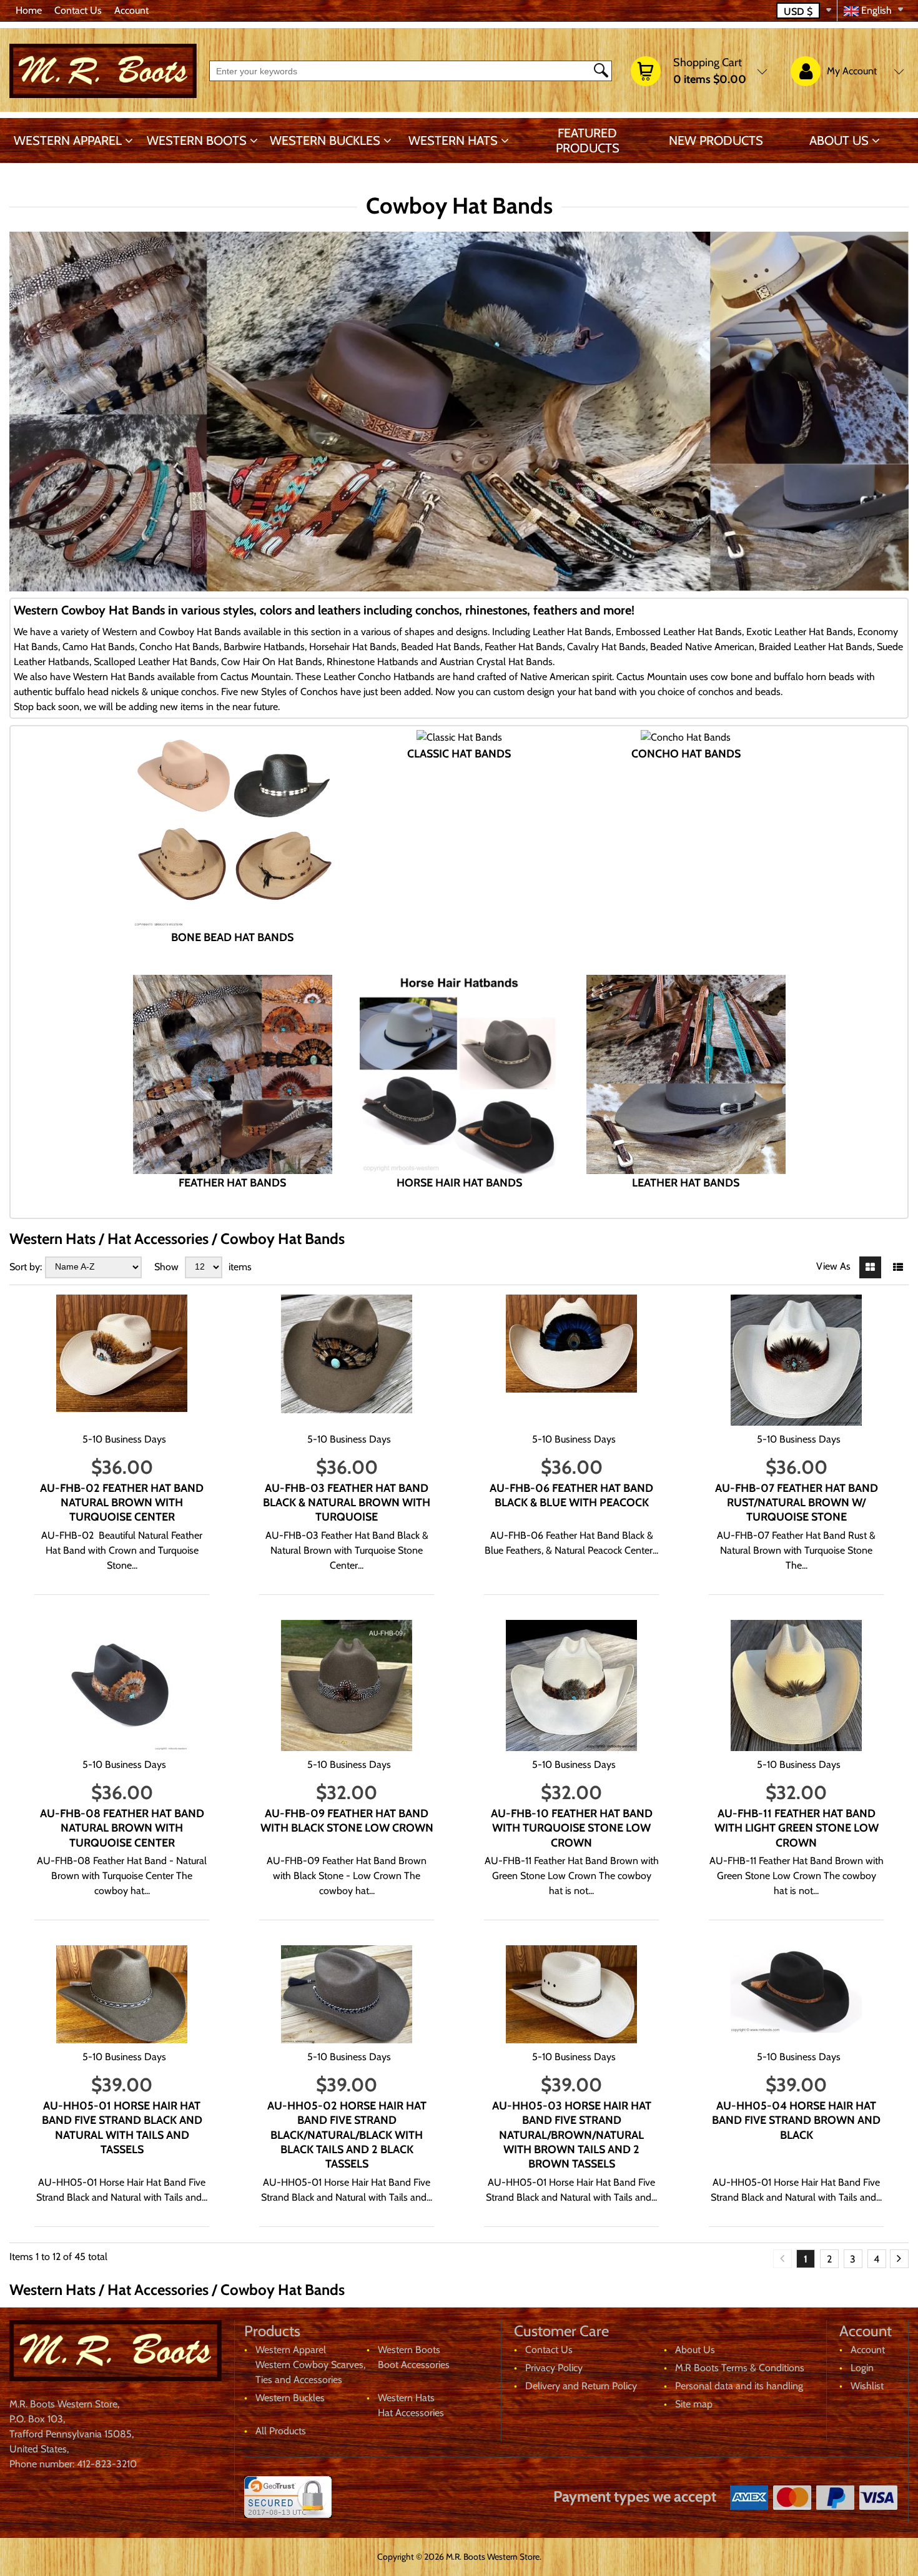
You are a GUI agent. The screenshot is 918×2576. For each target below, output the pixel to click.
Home (29, 10)
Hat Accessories (411, 2413)
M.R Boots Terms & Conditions (740, 2368)
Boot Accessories (414, 2365)
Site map (694, 2404)
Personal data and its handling (739, 2386)
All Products (281, 2431)
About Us (839, 141)
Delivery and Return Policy (581, 2386)
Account (131, 10)
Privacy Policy (554, 2368)
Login (862, 2368)
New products (716, 141)
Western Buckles (325, 141)
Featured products (588, 141)
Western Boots (197, 141)
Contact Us (78, 10)
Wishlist (867, 2386)
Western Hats (453, 141)
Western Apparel (68, 141)
